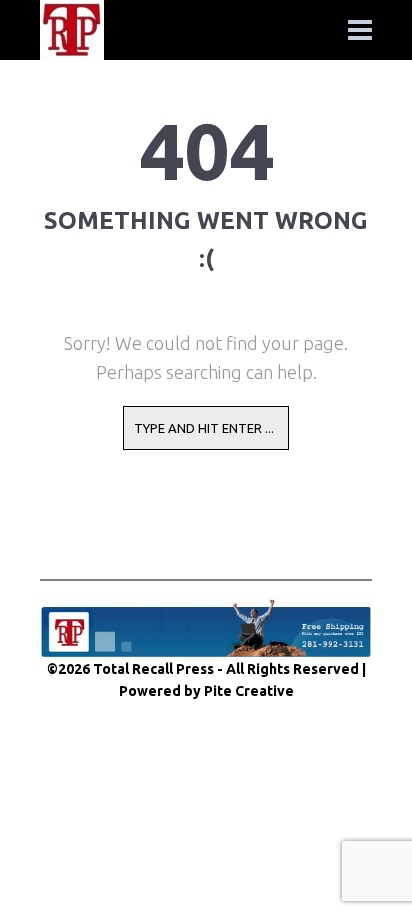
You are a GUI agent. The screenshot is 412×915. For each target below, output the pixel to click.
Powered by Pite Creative (206, 691)
